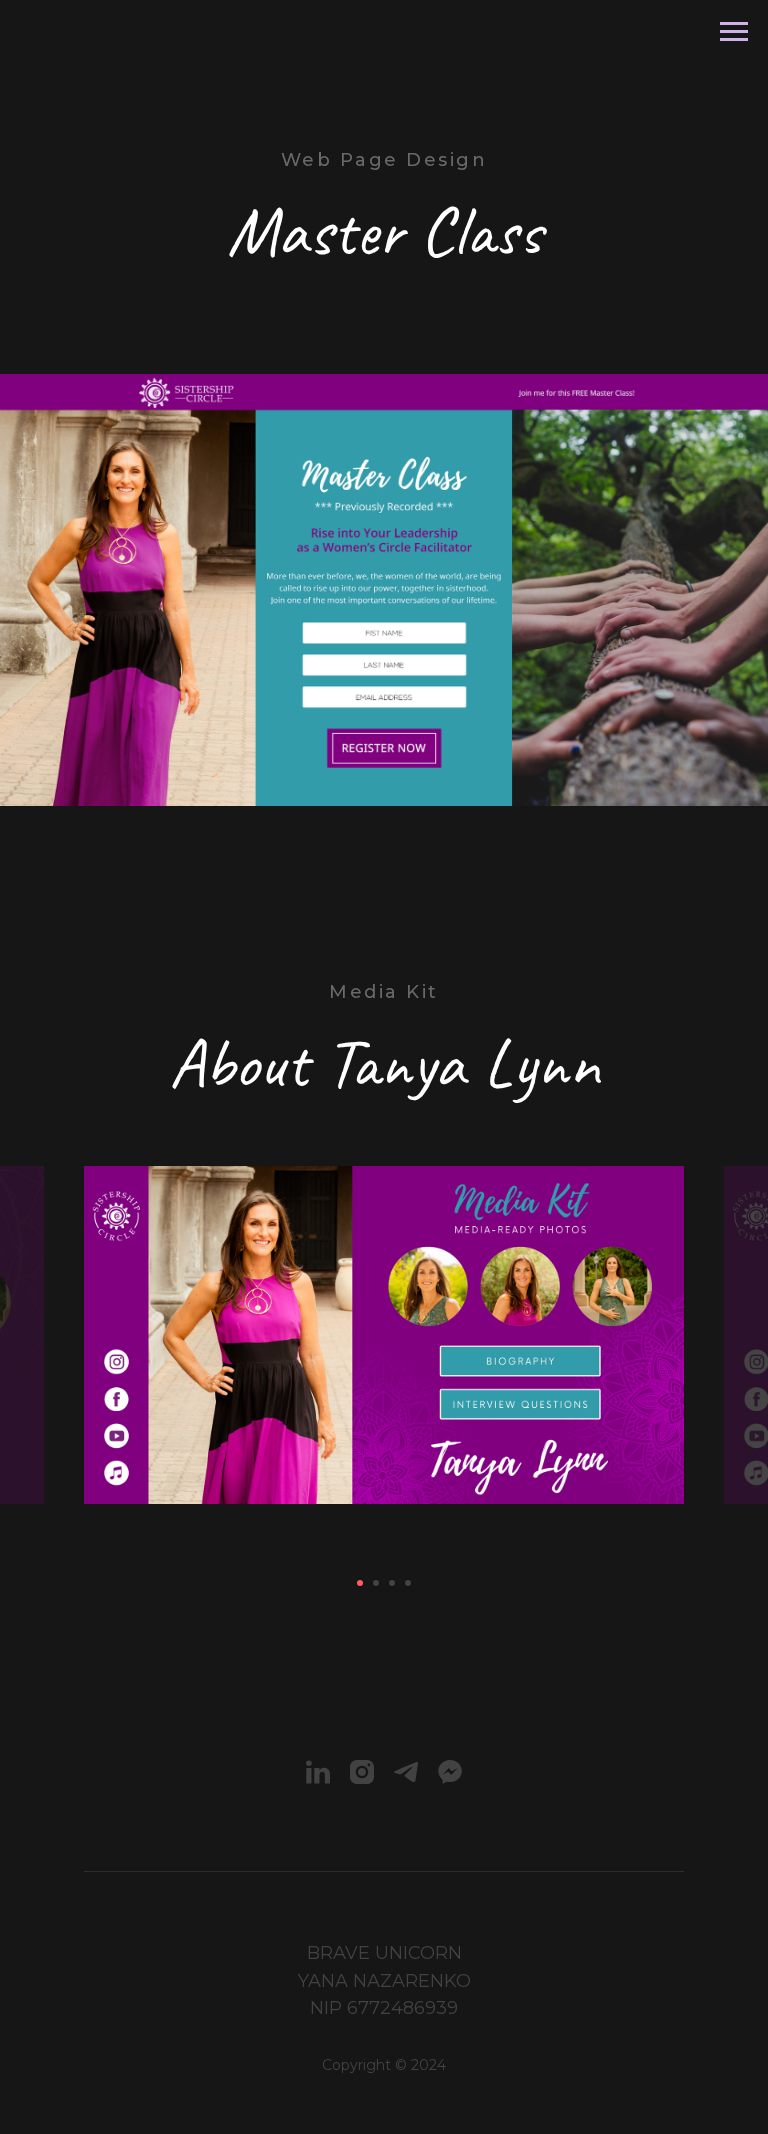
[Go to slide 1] (360, 1583)
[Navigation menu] (734, 32)
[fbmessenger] (450, 1772)
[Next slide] (741, 1335)
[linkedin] (318, 1772)
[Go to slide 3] (392, 1583)
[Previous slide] (26, 1335)
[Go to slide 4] (408, 1583)
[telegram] (406, 1772)
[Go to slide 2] (376, 1583)
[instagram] (362, 1772)
